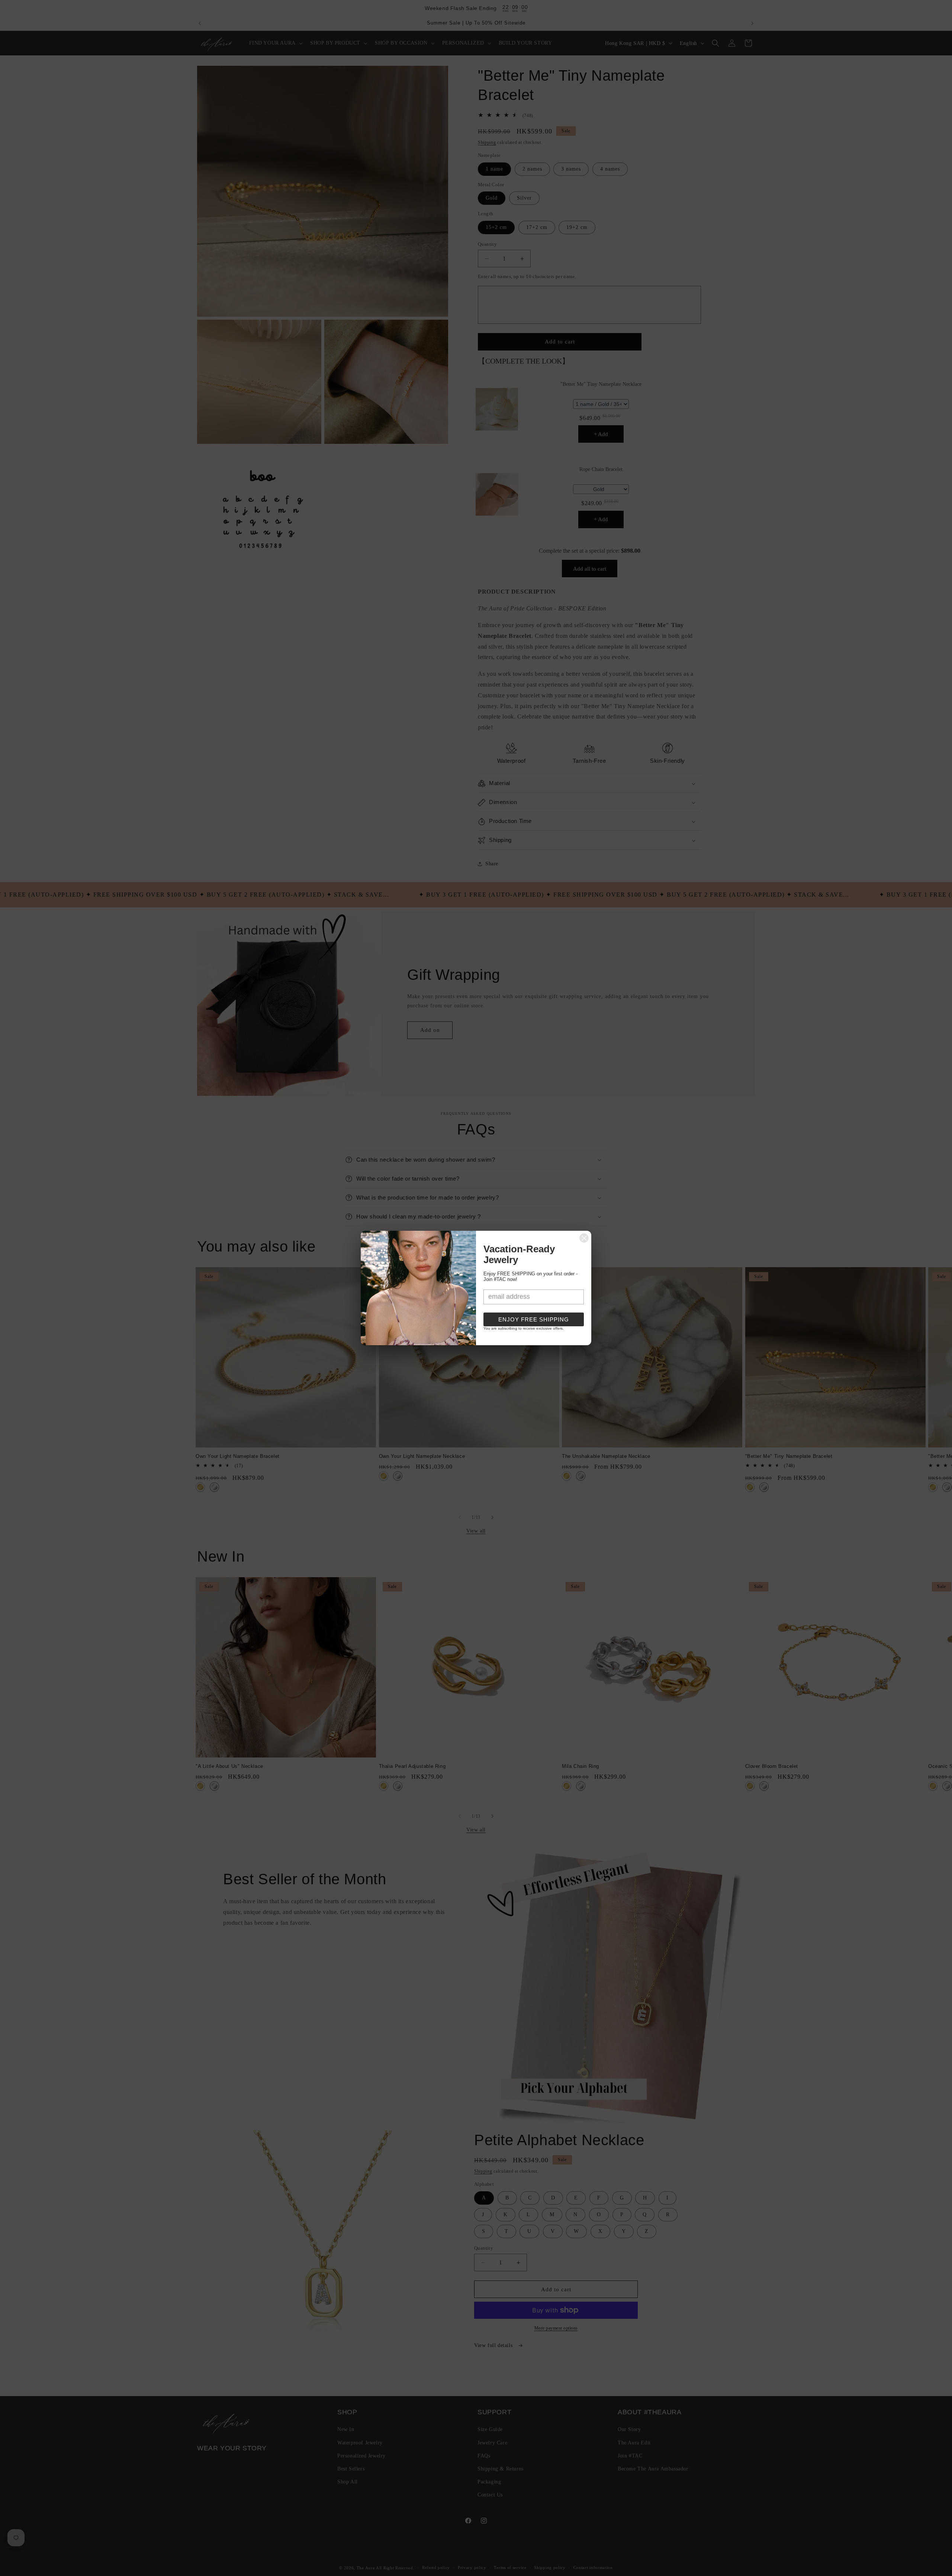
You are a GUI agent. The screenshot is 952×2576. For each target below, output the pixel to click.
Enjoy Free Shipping (534, 1319)
